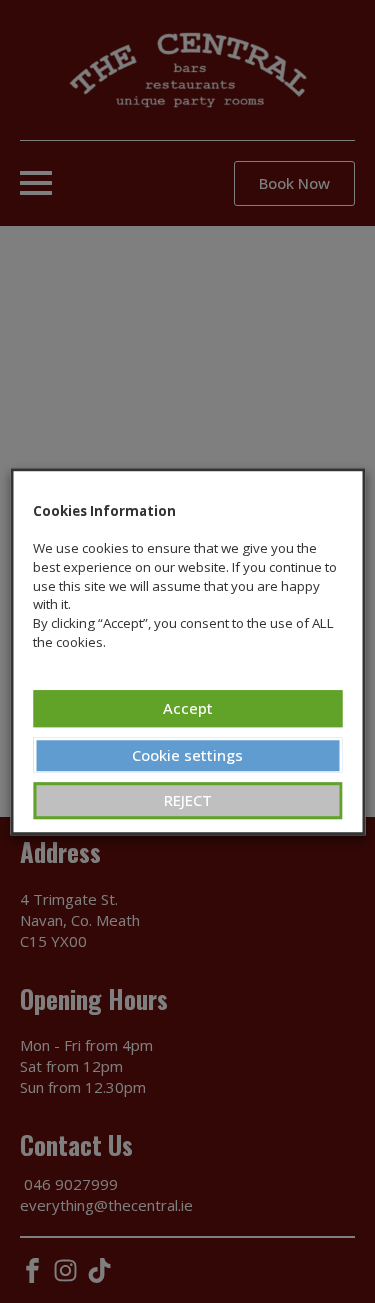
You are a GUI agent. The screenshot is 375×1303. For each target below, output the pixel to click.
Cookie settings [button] (187, 755)
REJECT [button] (188, 800)
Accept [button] (188, 708)
